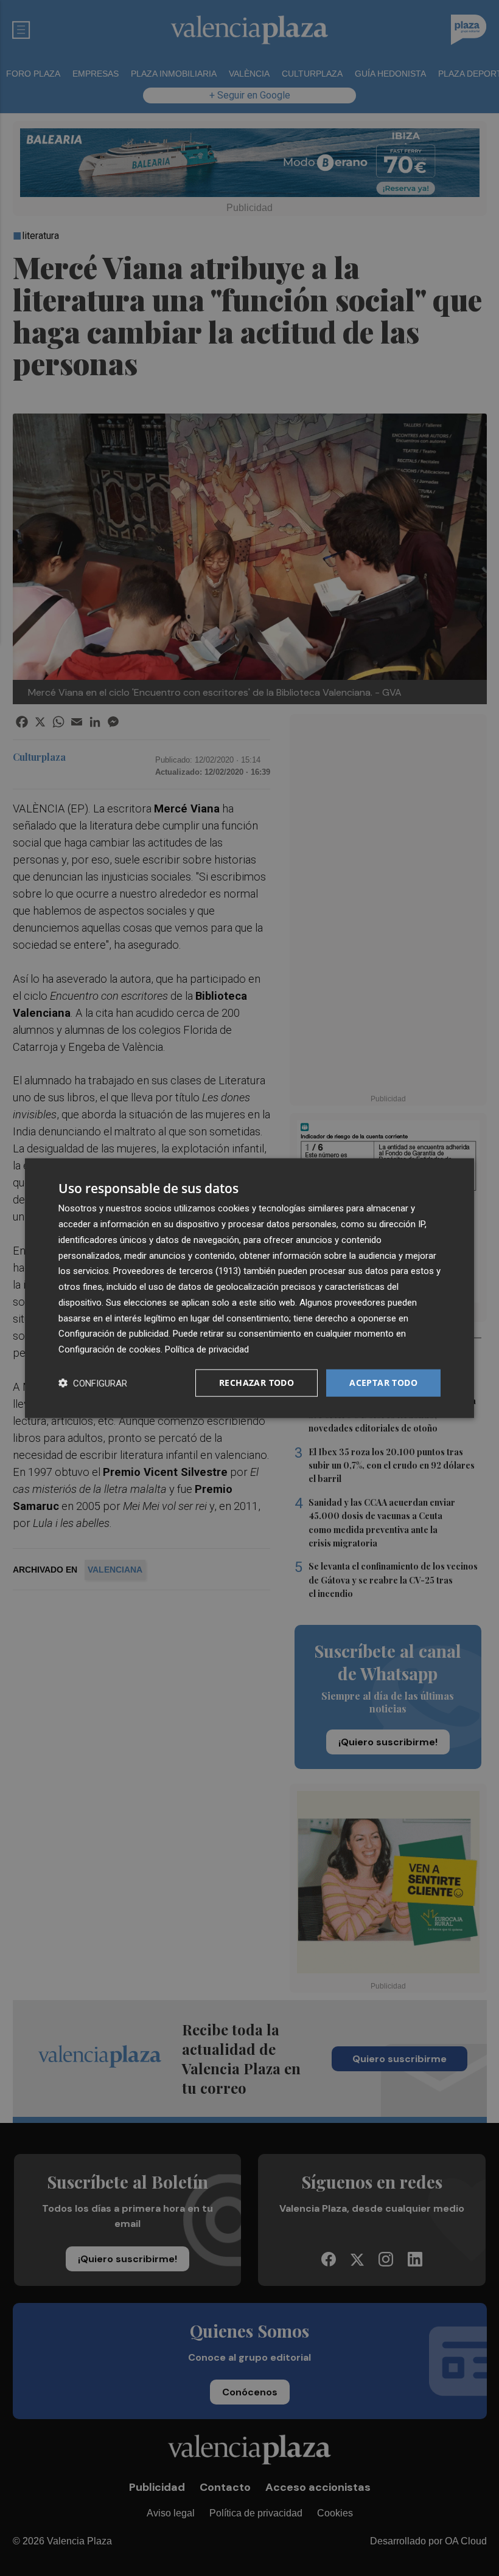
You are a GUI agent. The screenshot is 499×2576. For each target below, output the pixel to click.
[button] (93, 1383)
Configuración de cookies (110, 1349)
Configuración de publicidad (113, 1334)
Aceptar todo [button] (383, 1383)
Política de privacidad (207, 1349)
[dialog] (249, 1288)
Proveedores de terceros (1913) (177, 1271)
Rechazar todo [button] (256, 1383)
